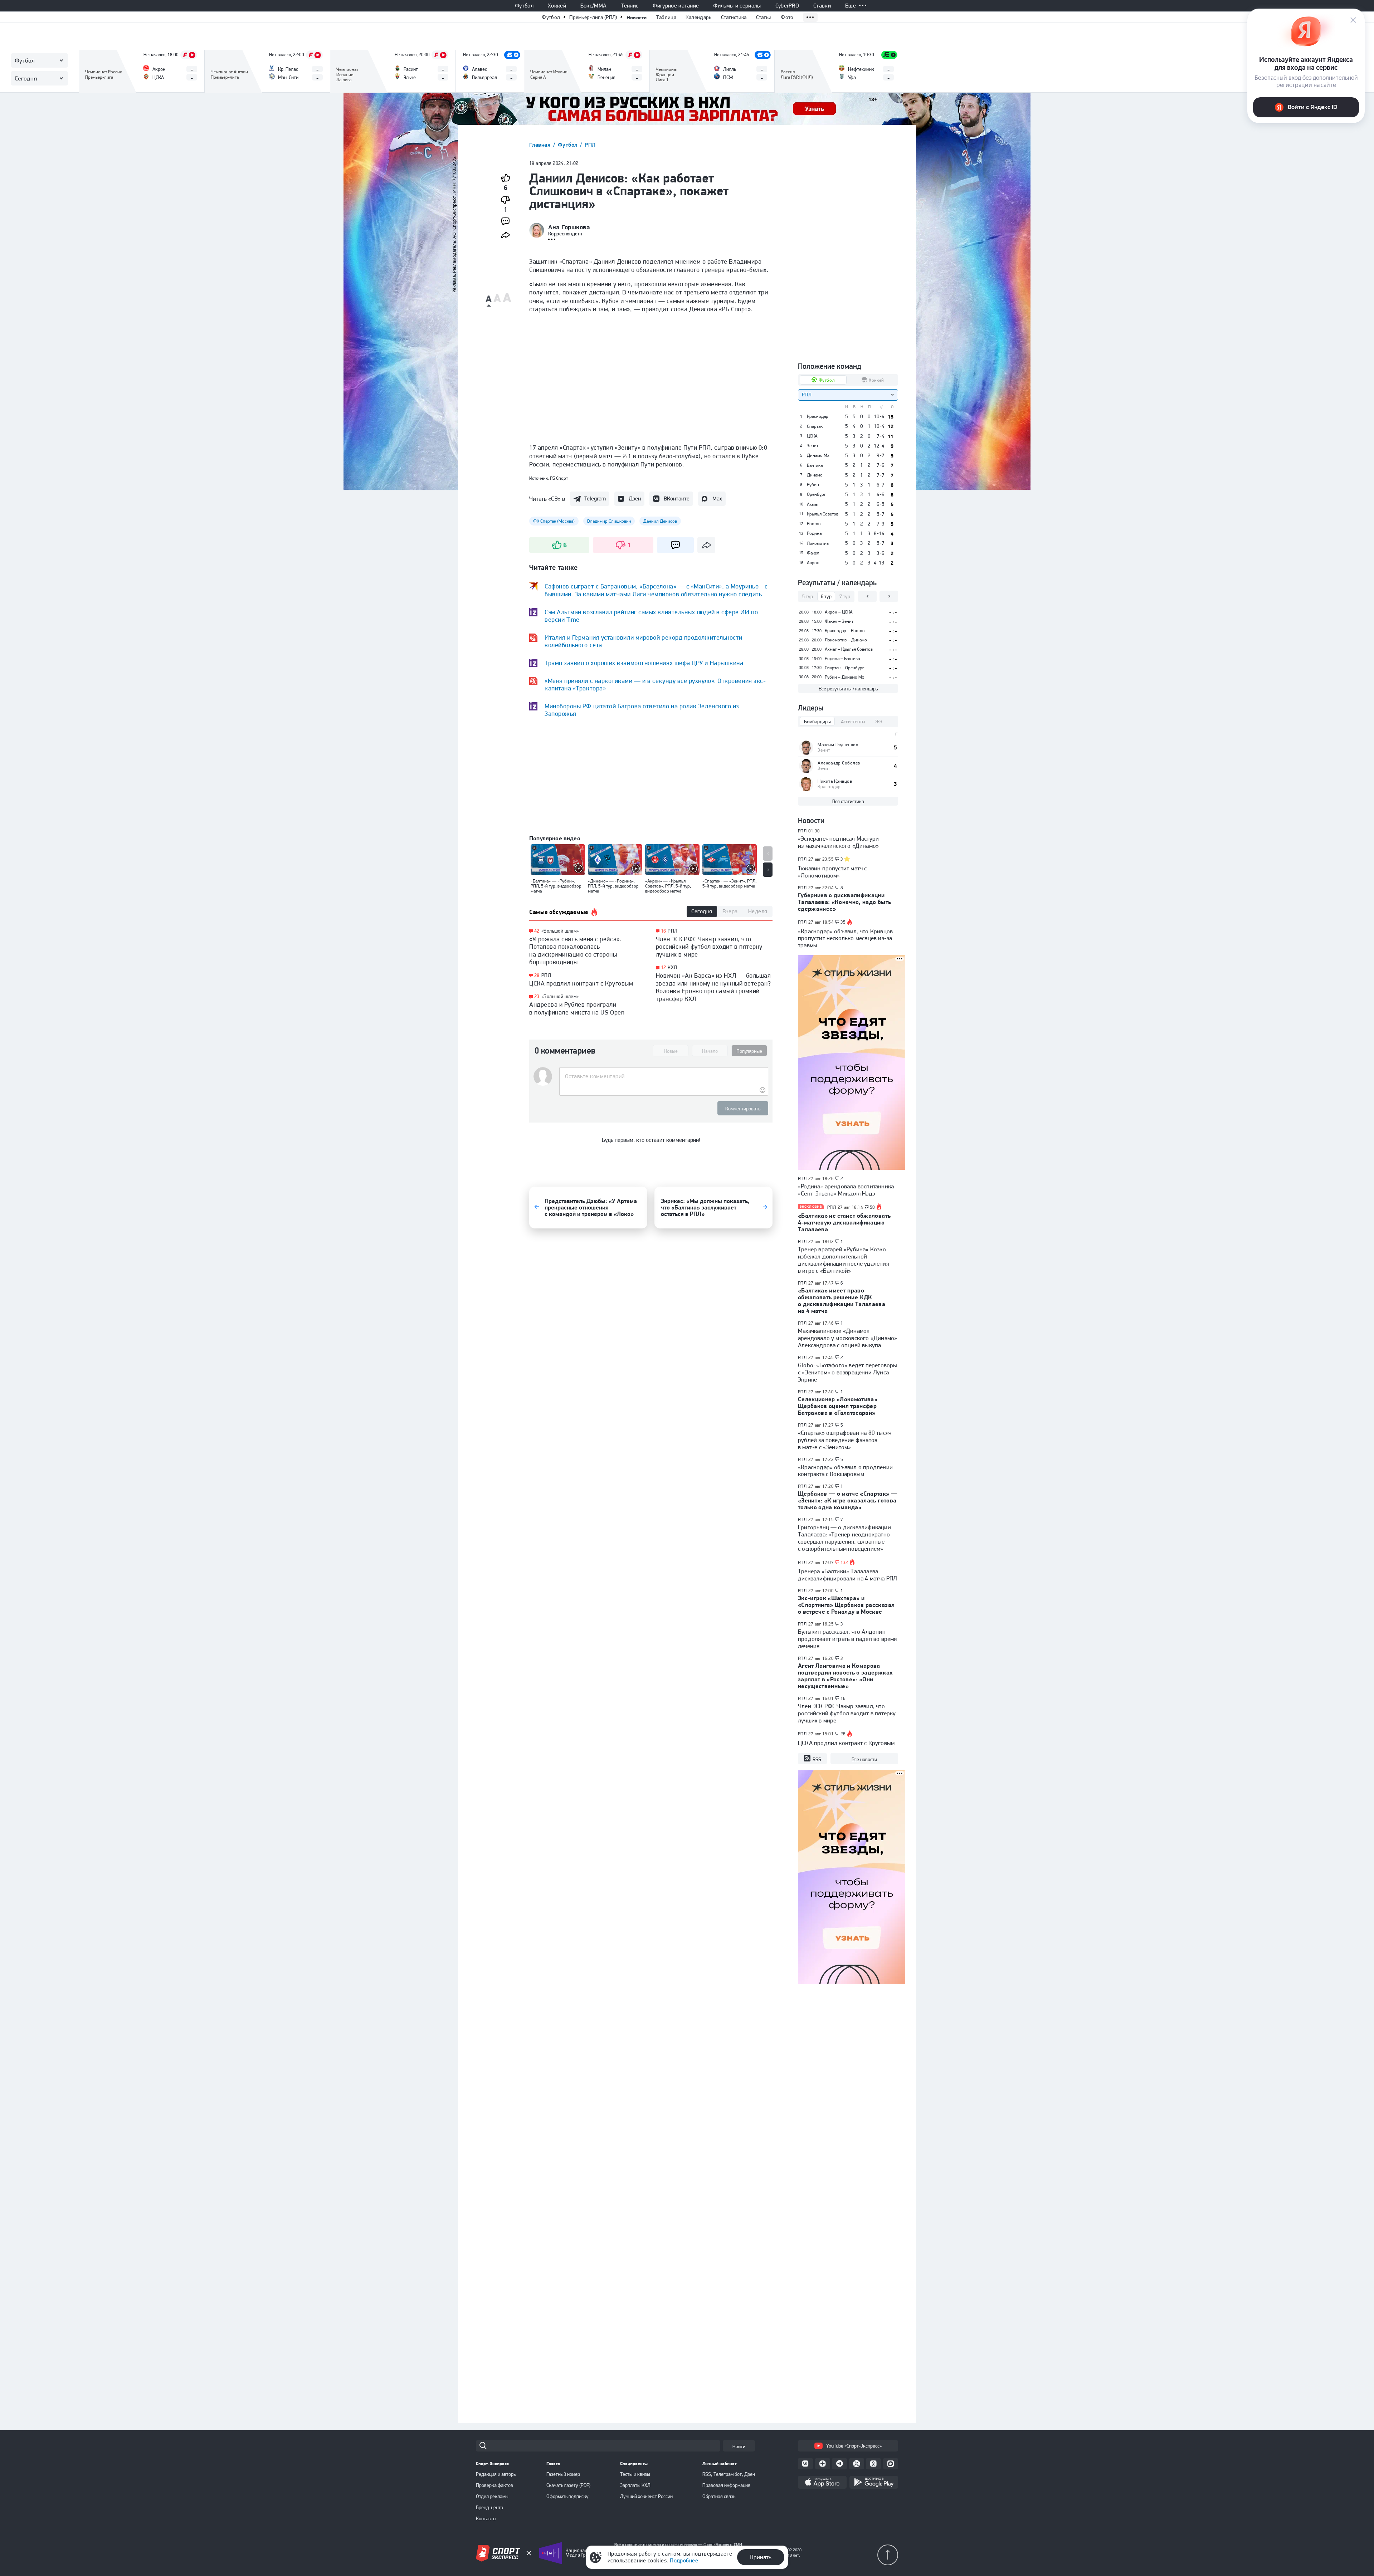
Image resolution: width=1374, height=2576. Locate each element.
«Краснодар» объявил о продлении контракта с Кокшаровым (845, 1471)
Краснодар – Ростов (845, 630)
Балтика (815, 465)
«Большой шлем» (560, 931)
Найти (739, 2447)
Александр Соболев (839, 763)
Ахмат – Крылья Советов (849, 649)
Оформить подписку (567, 2496)
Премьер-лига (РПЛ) (593, 17)
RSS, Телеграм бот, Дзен (729, 2474)
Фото (787, 17)
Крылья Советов (823, 514)
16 (664, 931)
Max (717, 498)
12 (664, 967)
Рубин (813, 485)
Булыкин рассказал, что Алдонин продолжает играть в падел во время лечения (847, 1639)
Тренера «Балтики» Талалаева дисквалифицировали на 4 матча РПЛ (847, 1575)
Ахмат (813, 504)
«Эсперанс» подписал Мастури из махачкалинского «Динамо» (838, 842)
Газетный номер (563, 2474)
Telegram (595, 498)
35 (843, 922)
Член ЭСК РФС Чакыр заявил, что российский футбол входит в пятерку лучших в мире (709, 947)
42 (537, 931)
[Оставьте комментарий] (664, 1076)
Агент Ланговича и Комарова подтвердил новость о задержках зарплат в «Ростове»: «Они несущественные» (845, 1676)
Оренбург (816, 494)
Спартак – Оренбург (844, 668)
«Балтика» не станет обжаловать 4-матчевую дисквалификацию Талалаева (844, 1222)
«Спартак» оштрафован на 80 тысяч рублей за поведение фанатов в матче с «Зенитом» (845, 1440)
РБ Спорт (559, 478)
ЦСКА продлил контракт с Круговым (581, 983)
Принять (761, 2557)
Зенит (813, 446)
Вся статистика (848, 801)
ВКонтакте (677, 498)
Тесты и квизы (635, 2474)
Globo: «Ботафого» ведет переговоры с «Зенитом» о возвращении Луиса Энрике (847, 1372)
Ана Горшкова (569, 227)
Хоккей (557, 6)
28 (537, 975)
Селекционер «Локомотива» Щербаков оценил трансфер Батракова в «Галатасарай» (838, 1406)
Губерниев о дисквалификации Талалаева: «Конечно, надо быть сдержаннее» (844, 902)
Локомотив (818, 543)
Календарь (699, 17)
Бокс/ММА (594, 6)
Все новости (864, 1759)
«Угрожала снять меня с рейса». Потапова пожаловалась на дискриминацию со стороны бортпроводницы (575, 950)
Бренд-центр (489, 2507)
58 (873, 1207)
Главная (541, 145)
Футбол (524, 6)
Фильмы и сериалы (737, 6)
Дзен (635, 498)
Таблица (666, 17)
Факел (813, 553)
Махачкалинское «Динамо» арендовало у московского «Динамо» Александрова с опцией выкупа (847, 1338)
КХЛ (672, 967)
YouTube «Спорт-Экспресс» (854, 2446)
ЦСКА (812, 436)
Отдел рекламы (492, 2496)
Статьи (764, 17)
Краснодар (818, 416)
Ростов (814, 524)
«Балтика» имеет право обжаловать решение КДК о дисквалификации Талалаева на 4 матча (842, 1301)
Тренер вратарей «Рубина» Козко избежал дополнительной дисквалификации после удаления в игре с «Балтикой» (844, 1260)
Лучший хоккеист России (646, 2496)
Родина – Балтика (842, 658)
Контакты (486, 2518)
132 (844, 1563)
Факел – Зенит (839, 621)
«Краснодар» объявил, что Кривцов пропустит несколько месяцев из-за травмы (845, 938)
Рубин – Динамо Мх (844, 677)
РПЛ (590, 145)
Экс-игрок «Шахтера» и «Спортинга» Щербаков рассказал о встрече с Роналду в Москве (846, 1605)
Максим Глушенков (838, 745)
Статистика (734, 17)
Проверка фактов (494, 2485)
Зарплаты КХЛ (635, 2485)
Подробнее (684, 2560)
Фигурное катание (676, 6)
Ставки (822, 6)
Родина (814, 533)
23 (537, 996)
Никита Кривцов (835, 781)
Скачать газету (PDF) (568, 2485)
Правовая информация (726, 2485)
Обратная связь (719, 2496)
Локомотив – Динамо (846, 640)
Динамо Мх (818, 455)
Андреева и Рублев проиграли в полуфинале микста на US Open (577, 1008)
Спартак (815, 426)
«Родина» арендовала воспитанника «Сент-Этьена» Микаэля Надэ (846, 1190)
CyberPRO (787, 6)
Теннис (630, 6)
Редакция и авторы (496, 2474)
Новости (637, 17)
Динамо (815, 475)
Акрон (813, 563)
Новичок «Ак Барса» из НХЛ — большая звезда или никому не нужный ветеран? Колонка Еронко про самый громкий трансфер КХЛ (713, 987)
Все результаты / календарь (848, 689)
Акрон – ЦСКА (839, 612)
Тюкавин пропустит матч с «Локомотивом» (832, 872)
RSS (817, 1759)
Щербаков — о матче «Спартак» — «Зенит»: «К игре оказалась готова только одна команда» (848, 1500)
